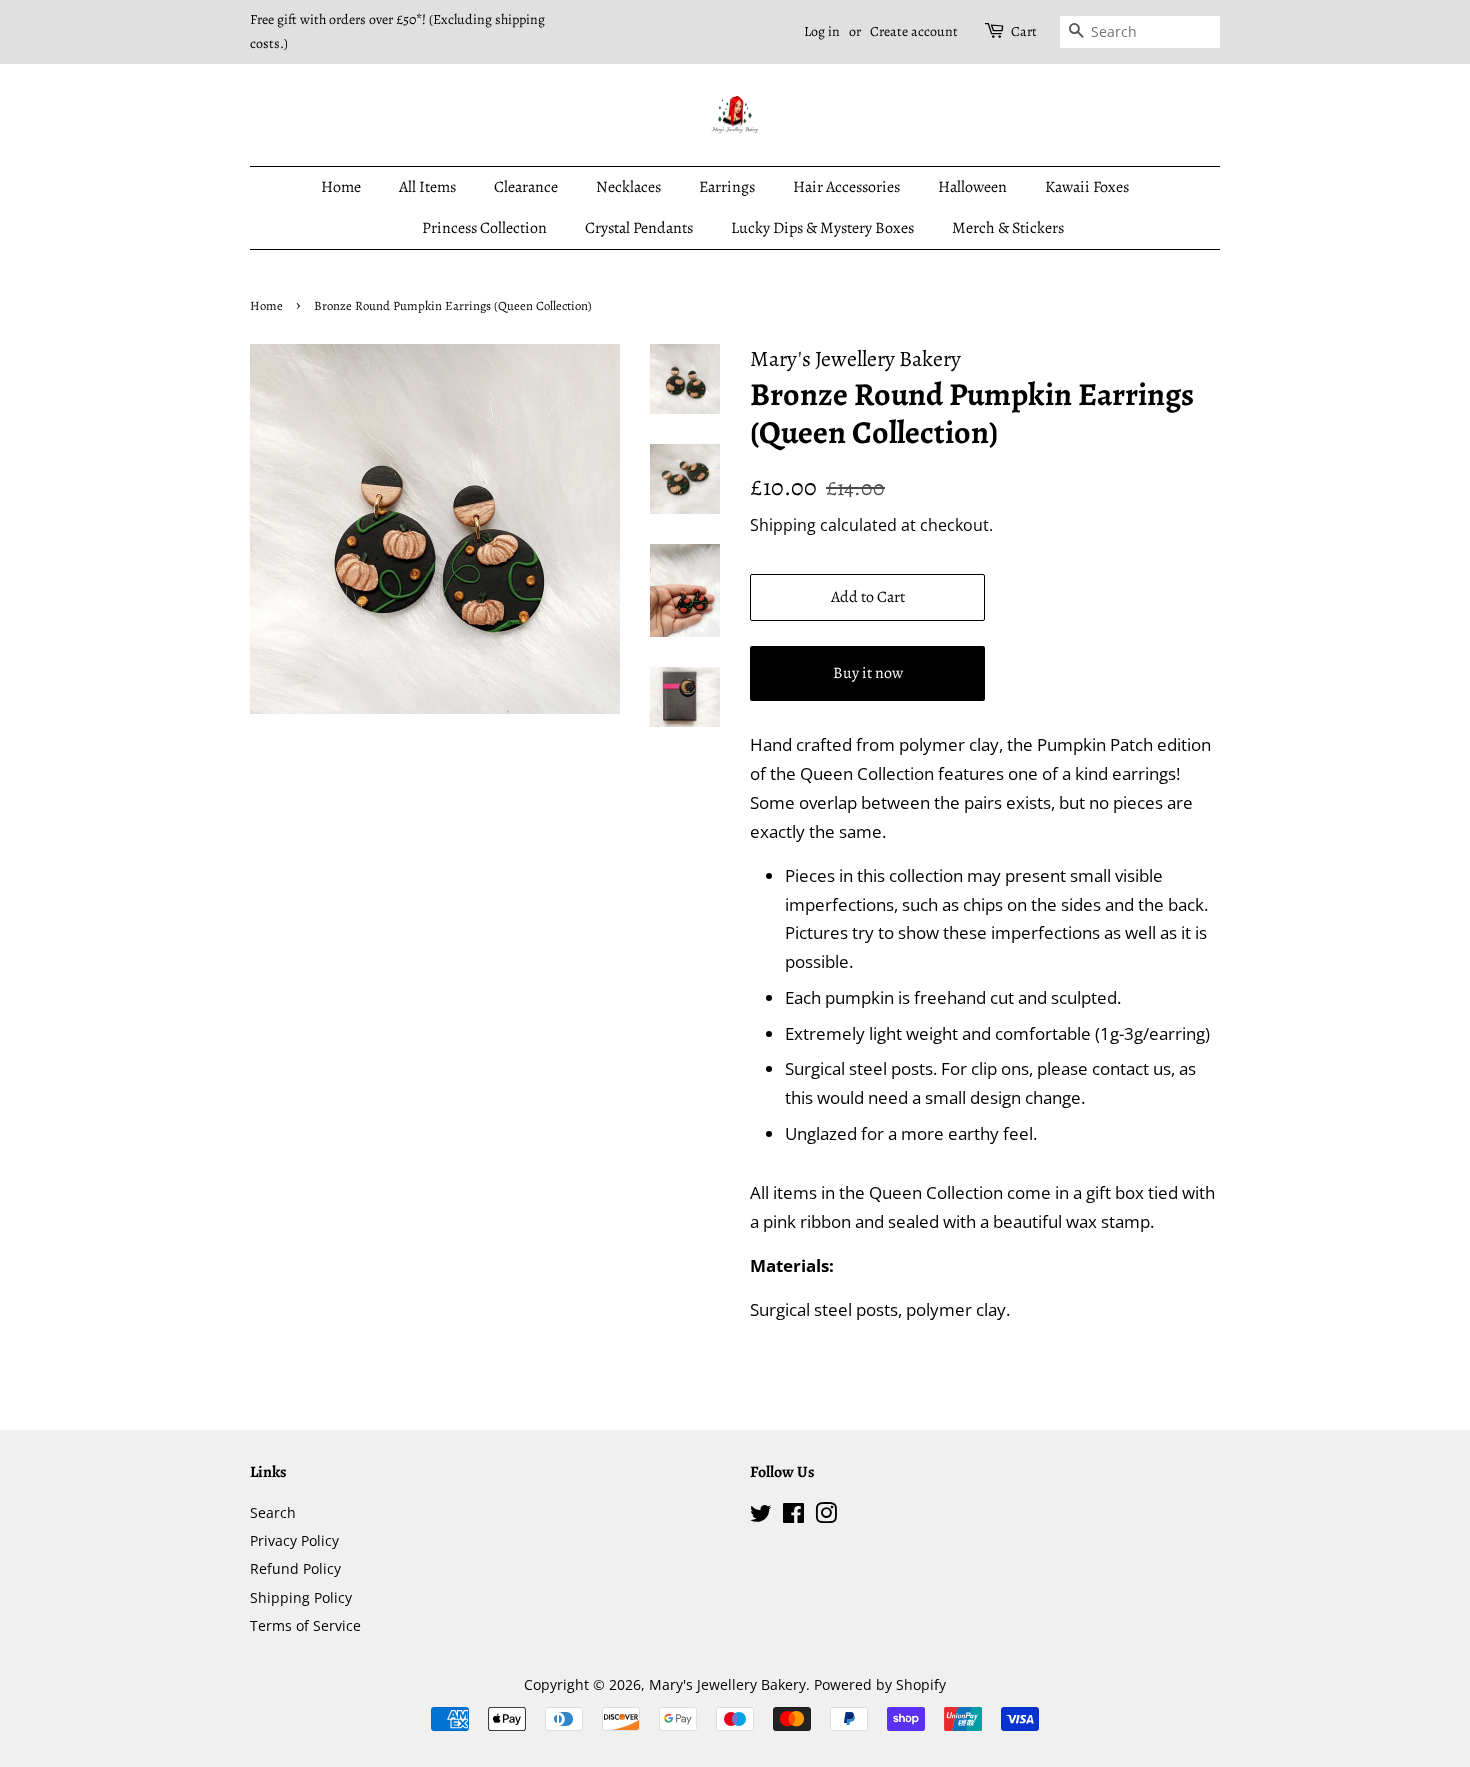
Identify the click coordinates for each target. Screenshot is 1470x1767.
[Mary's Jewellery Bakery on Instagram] (826, 1516)
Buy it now (868, 673)
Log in (822, 31)
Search (273, 1512)
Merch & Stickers (1008, 228)
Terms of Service (305, 1625)
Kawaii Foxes (1087, 187)
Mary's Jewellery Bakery (727, 1684)
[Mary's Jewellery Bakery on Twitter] (761, 1516)
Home (341, 187)
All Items (427, 187)
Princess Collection (484, 228)
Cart (1024, 31)
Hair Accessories (846, 187)
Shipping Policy (301, 1597)
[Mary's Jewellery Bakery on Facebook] (793, 1516)
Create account (914, 31)
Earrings (727, 187)
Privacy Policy (294, 1540)
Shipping (783, 525)
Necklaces (628, 187)
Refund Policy (295, 1568)
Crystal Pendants (639, 228)
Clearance (526, 187)
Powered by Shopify (880, 1684)
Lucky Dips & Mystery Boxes (822, 228)
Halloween (972, 187)
